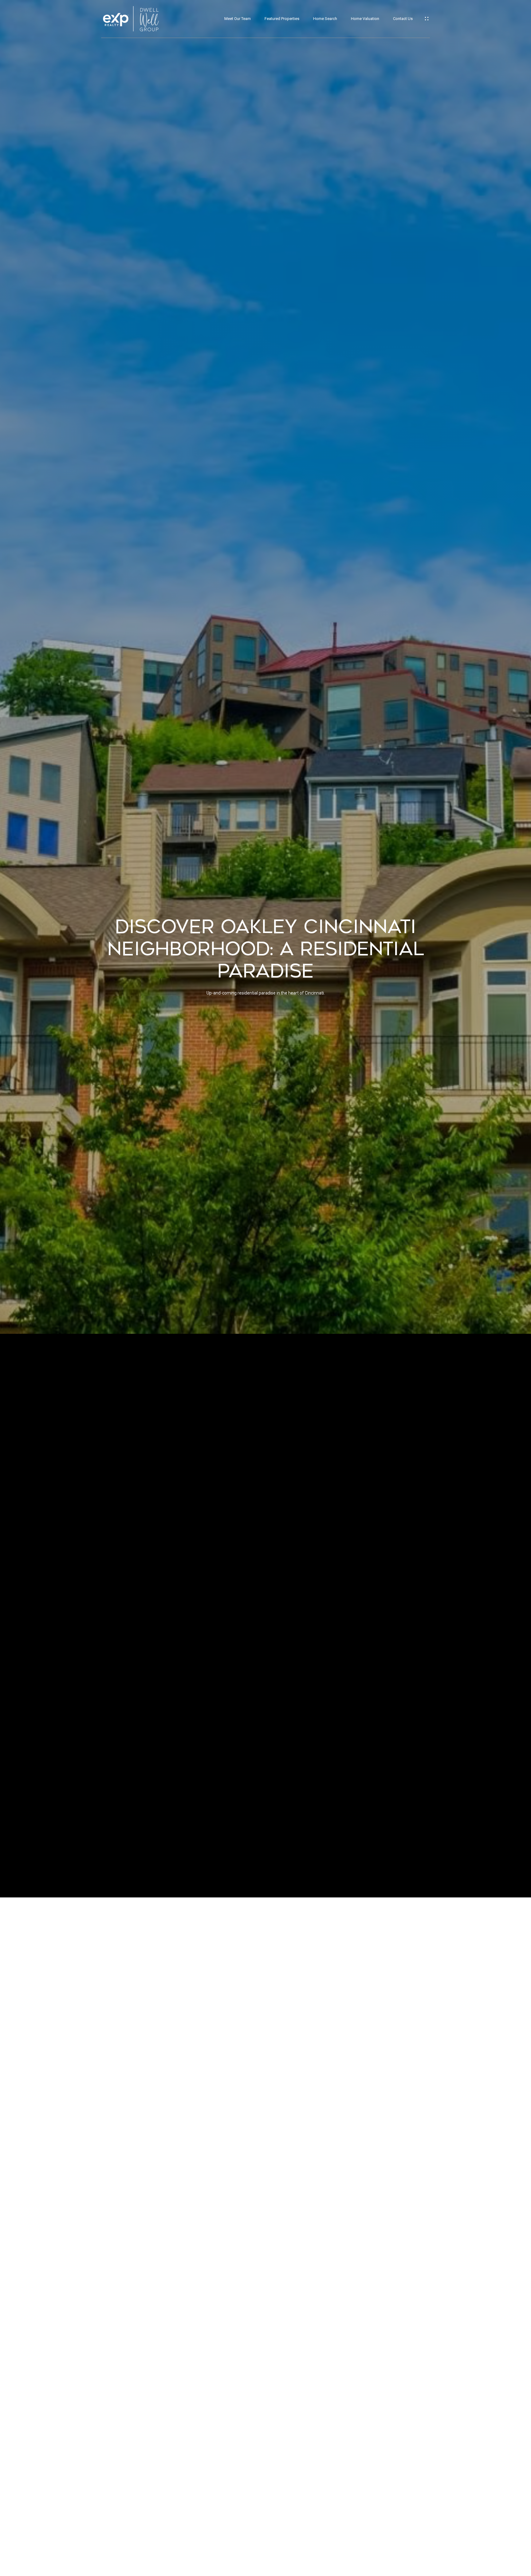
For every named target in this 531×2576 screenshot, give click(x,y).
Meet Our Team (238, 19)
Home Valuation (365, 19)
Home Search (325, 19)
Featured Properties (282, 19)
